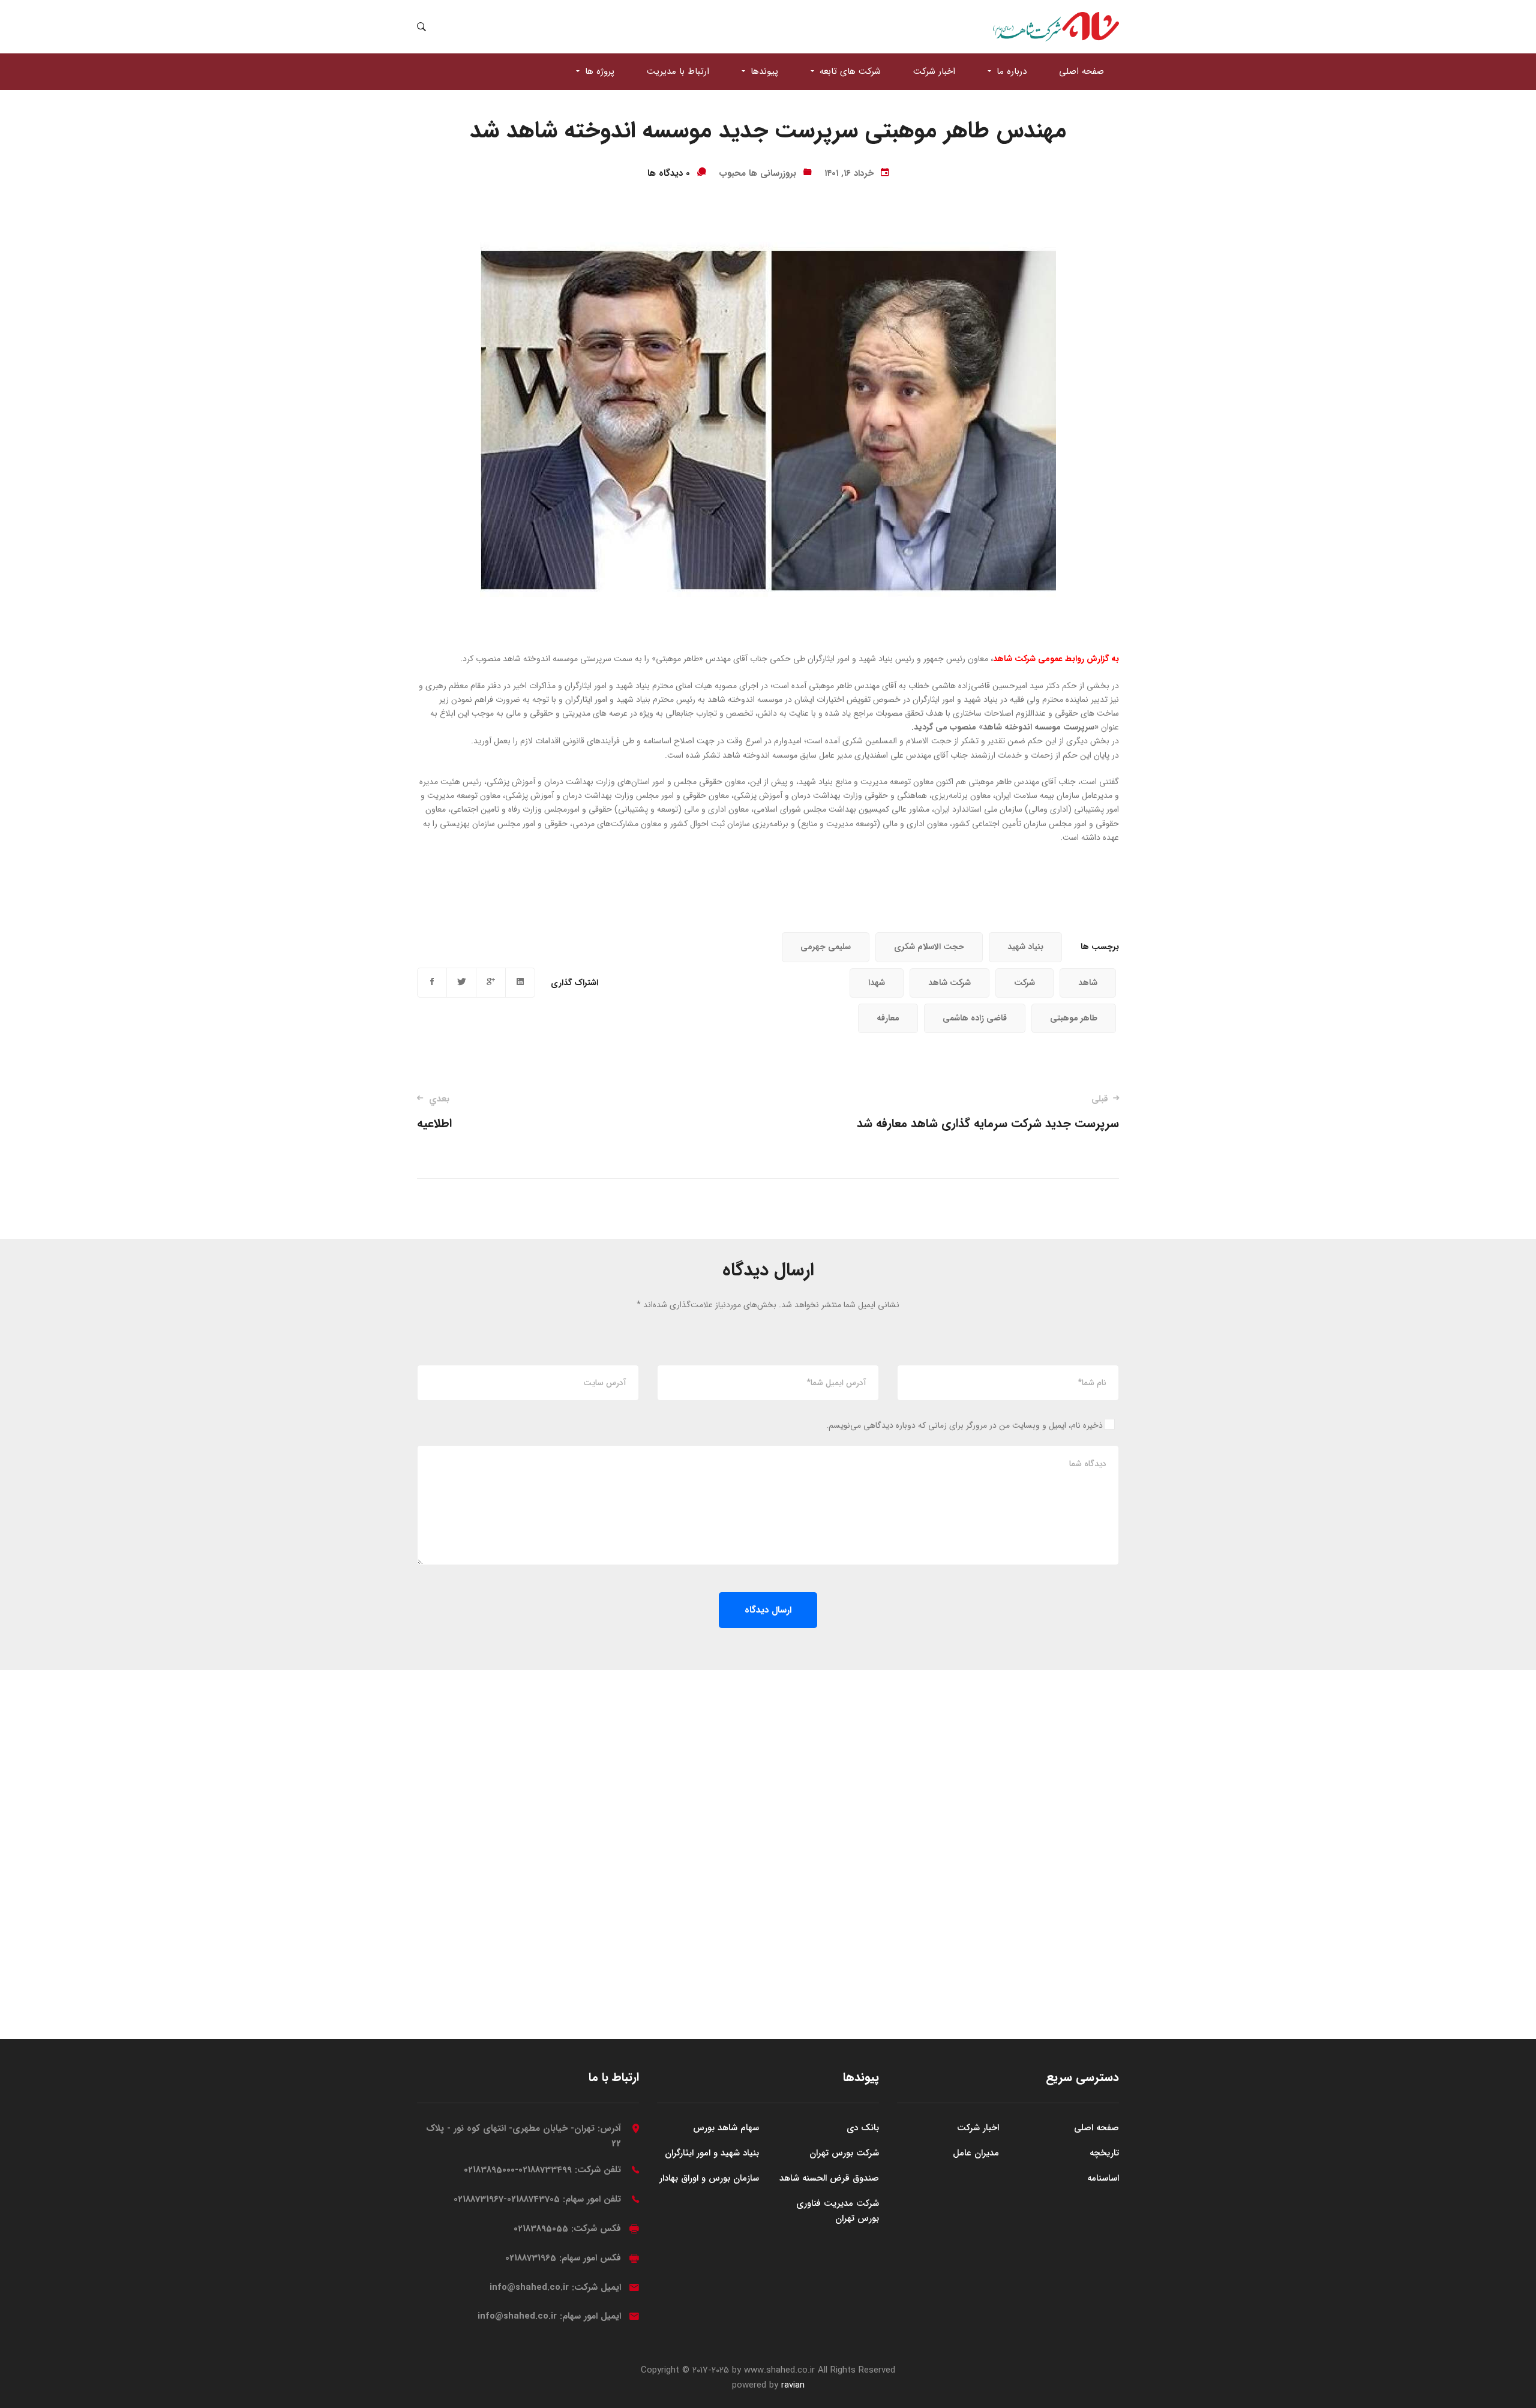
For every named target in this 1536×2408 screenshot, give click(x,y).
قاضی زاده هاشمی (975, 1018)
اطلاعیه (434, 1113)
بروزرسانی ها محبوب (757, 173)
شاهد (1088, 983)
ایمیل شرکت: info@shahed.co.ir (555, 2287)
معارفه (888, 1018)
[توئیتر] (461, 983)
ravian (793, 2385)
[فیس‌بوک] (432, 983)
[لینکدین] (520, 983)
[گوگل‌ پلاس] (491, 983)
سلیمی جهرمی (826, 947)
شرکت (1024, 983)
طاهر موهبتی (1074, 1018)
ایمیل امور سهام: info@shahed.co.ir (549, 2316)
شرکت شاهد (949, 983)
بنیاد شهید (1025, 947)
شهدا (877, 983)
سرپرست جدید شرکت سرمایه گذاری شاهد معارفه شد (988, 1113)
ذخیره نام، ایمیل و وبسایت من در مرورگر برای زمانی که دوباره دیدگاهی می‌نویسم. (964, 1425)
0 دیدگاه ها (669, 173)
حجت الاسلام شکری (929, 947)
